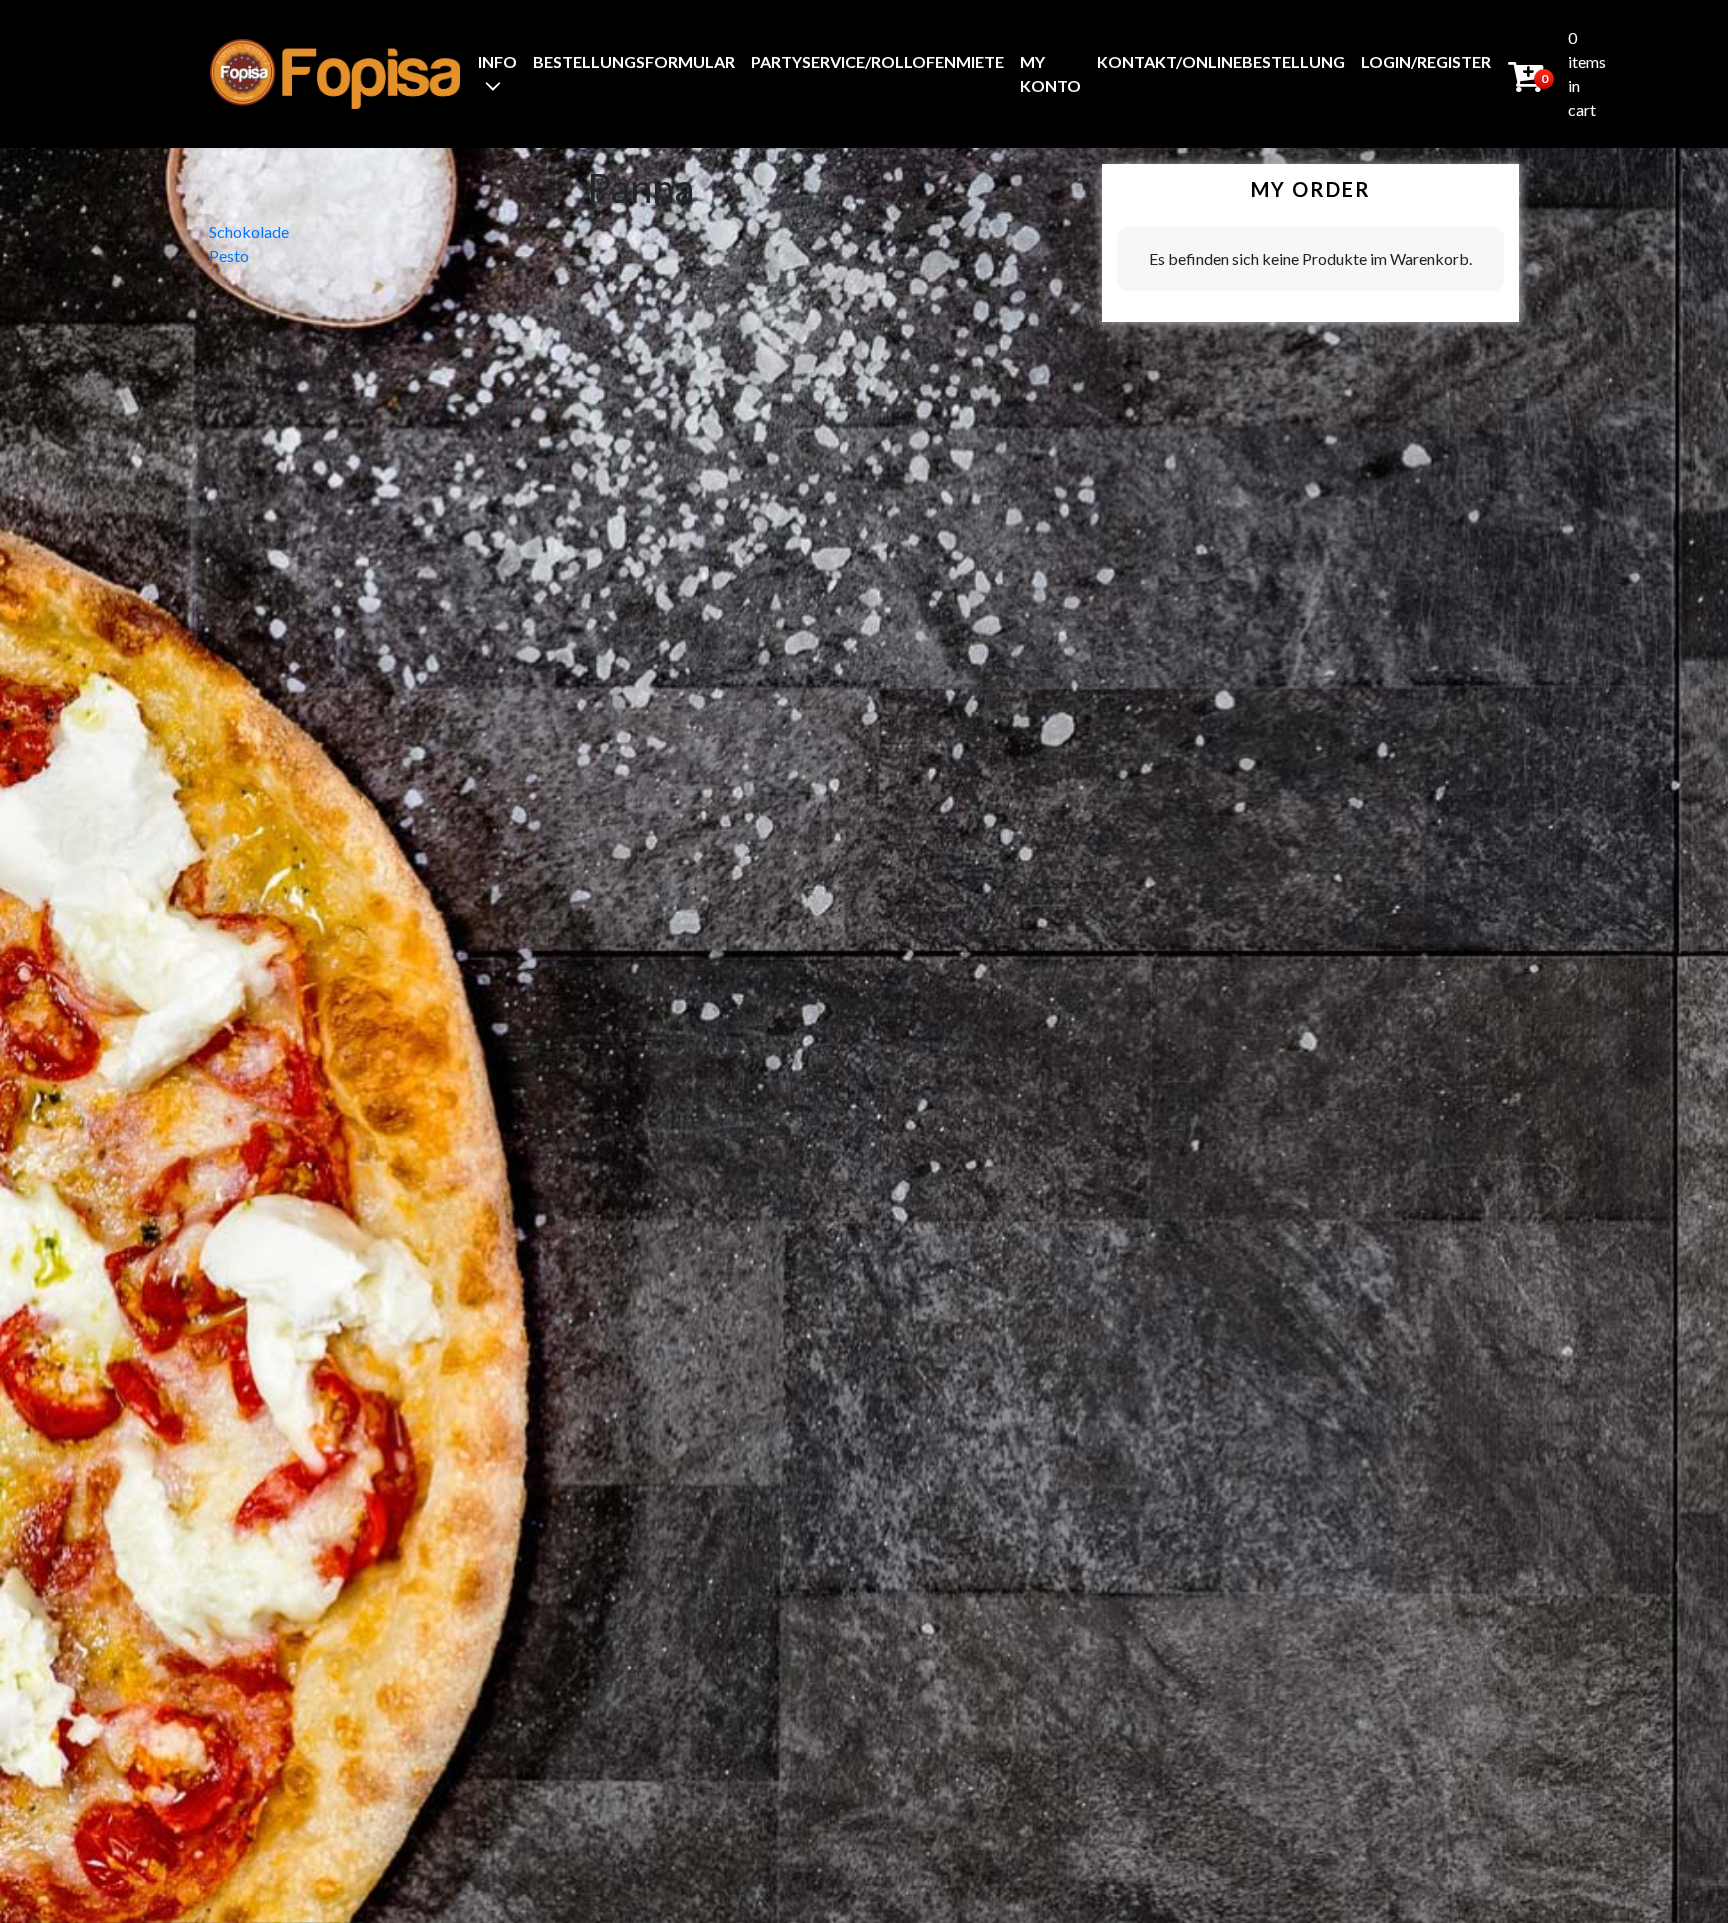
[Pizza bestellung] (335, 73)
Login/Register (1426, 61)
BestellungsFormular (634, 61)
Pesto (229, 255)
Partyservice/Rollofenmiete (877, 61)
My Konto (1050, 73)
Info (497, 61)
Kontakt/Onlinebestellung (1221, 61)
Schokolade (249, 231)
